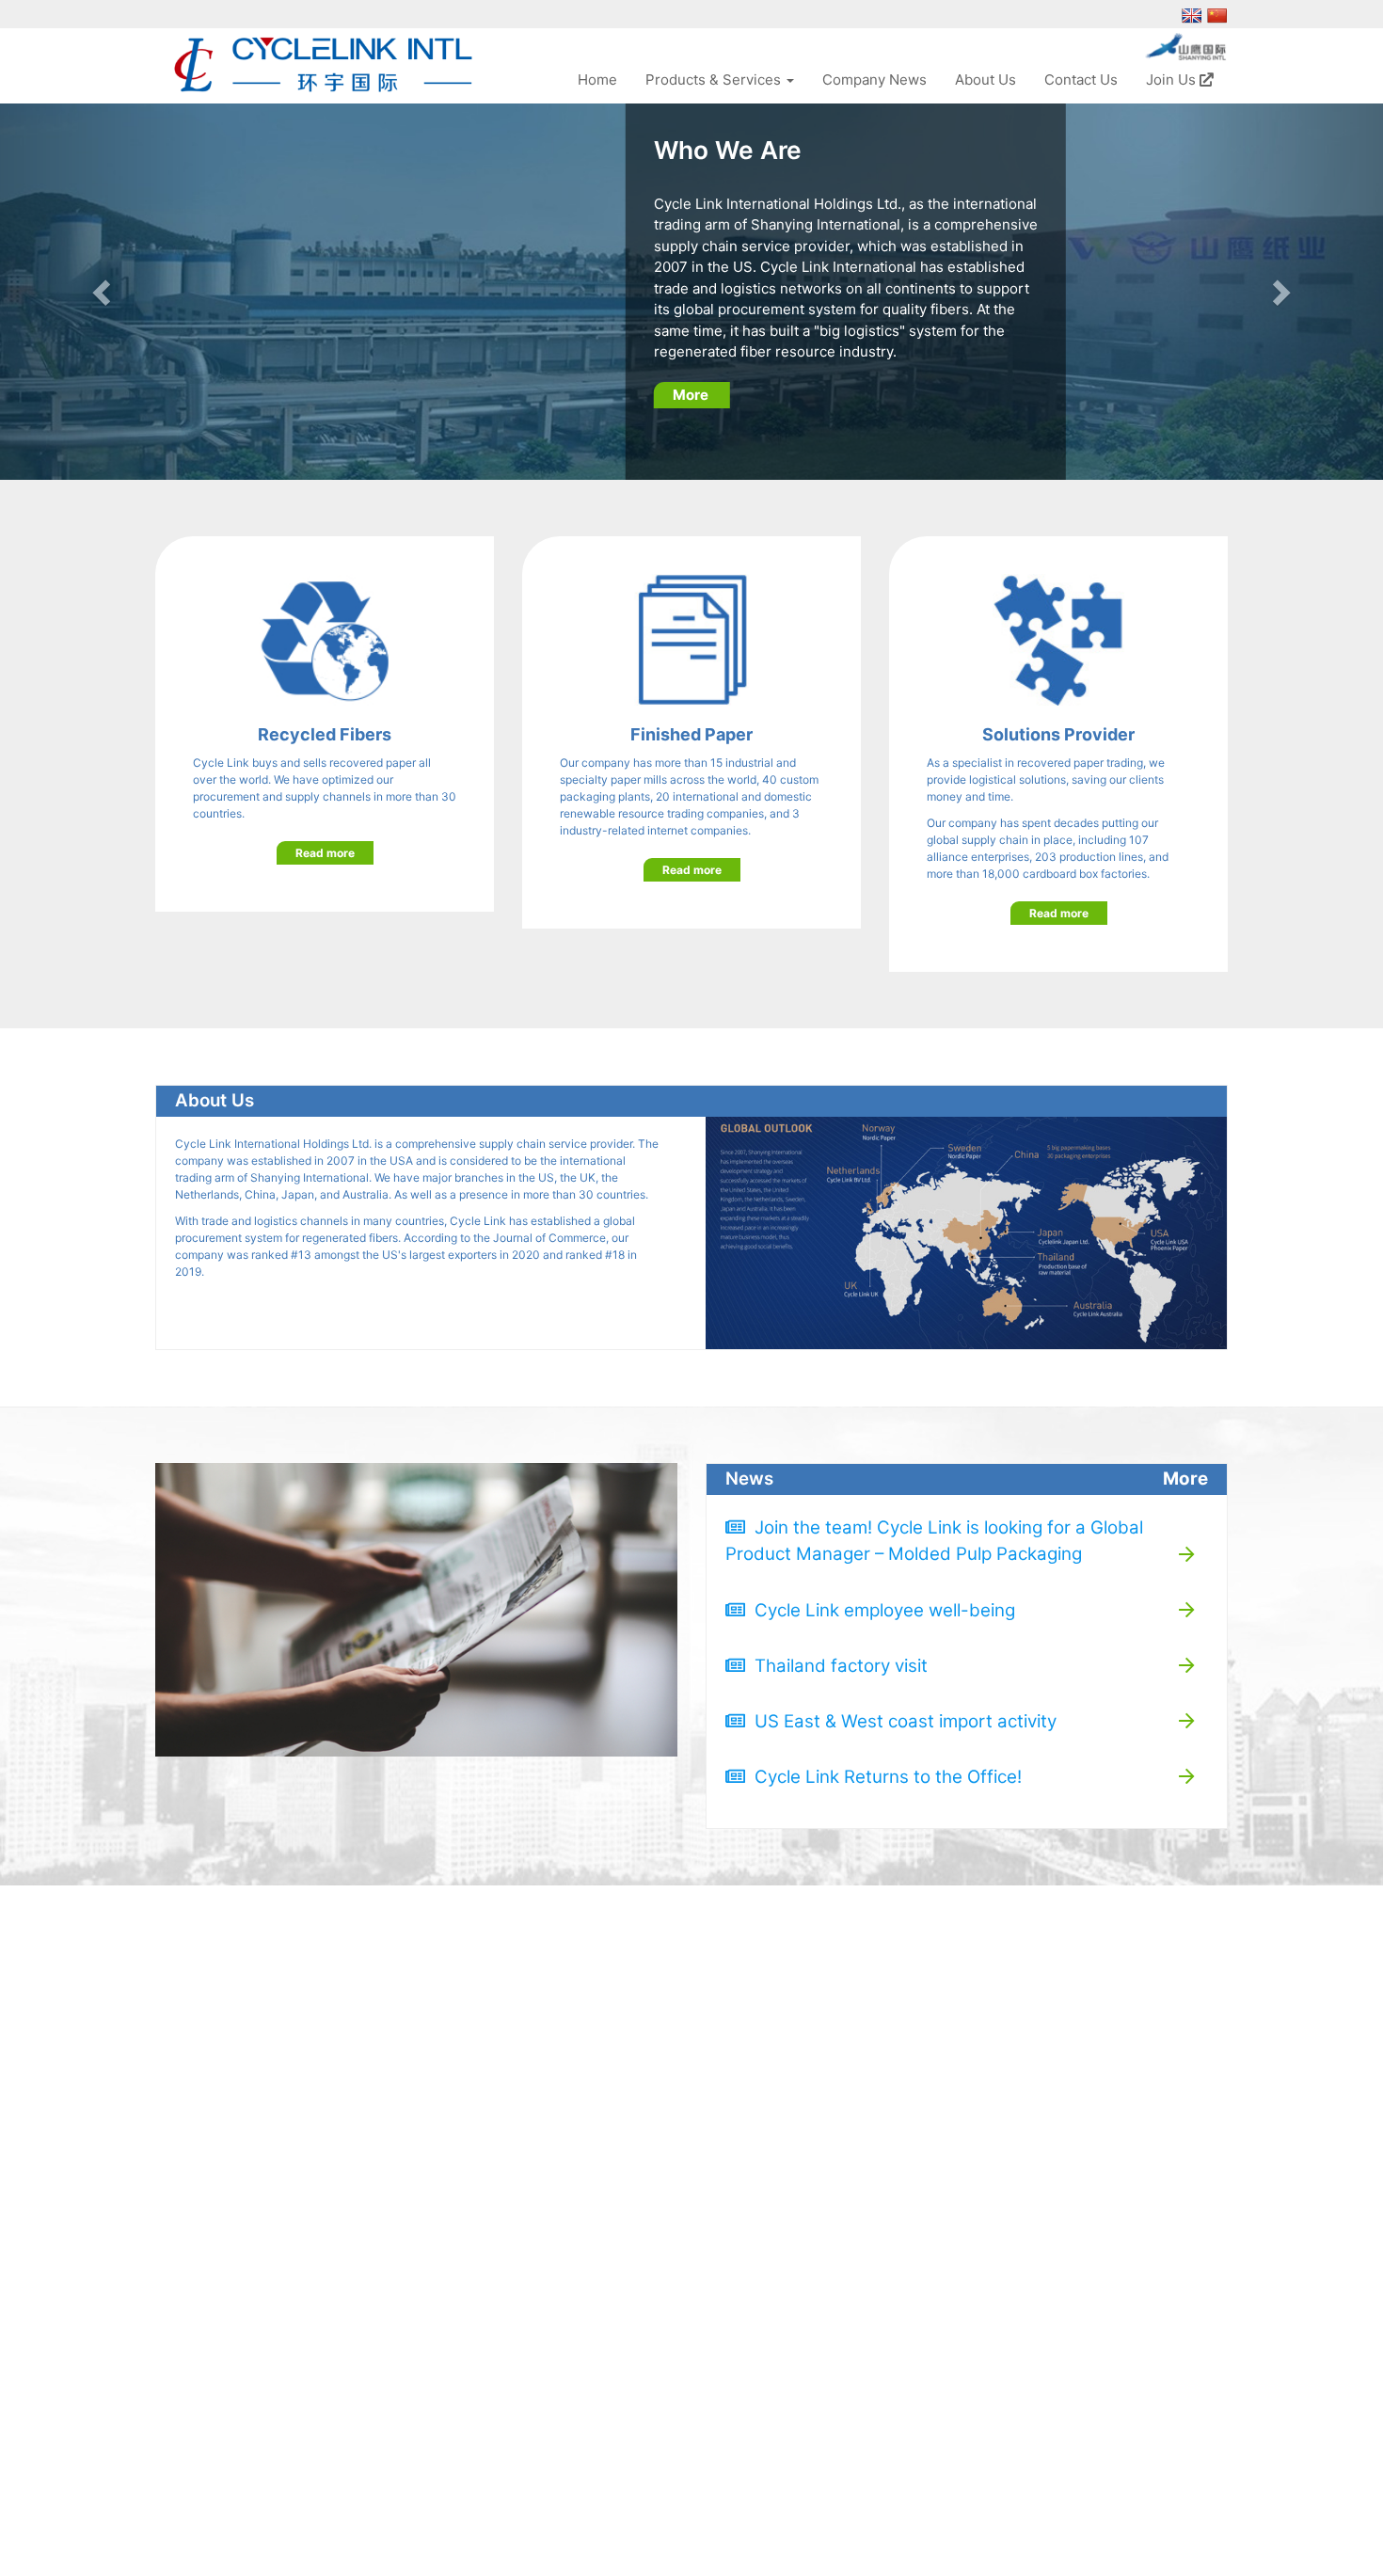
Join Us (1173, 80)
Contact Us (1081, 80)
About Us (986, 80)
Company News (874, 80)
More (692, 395)
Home (597, 80)
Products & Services (715, 80)
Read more (325, 853)
